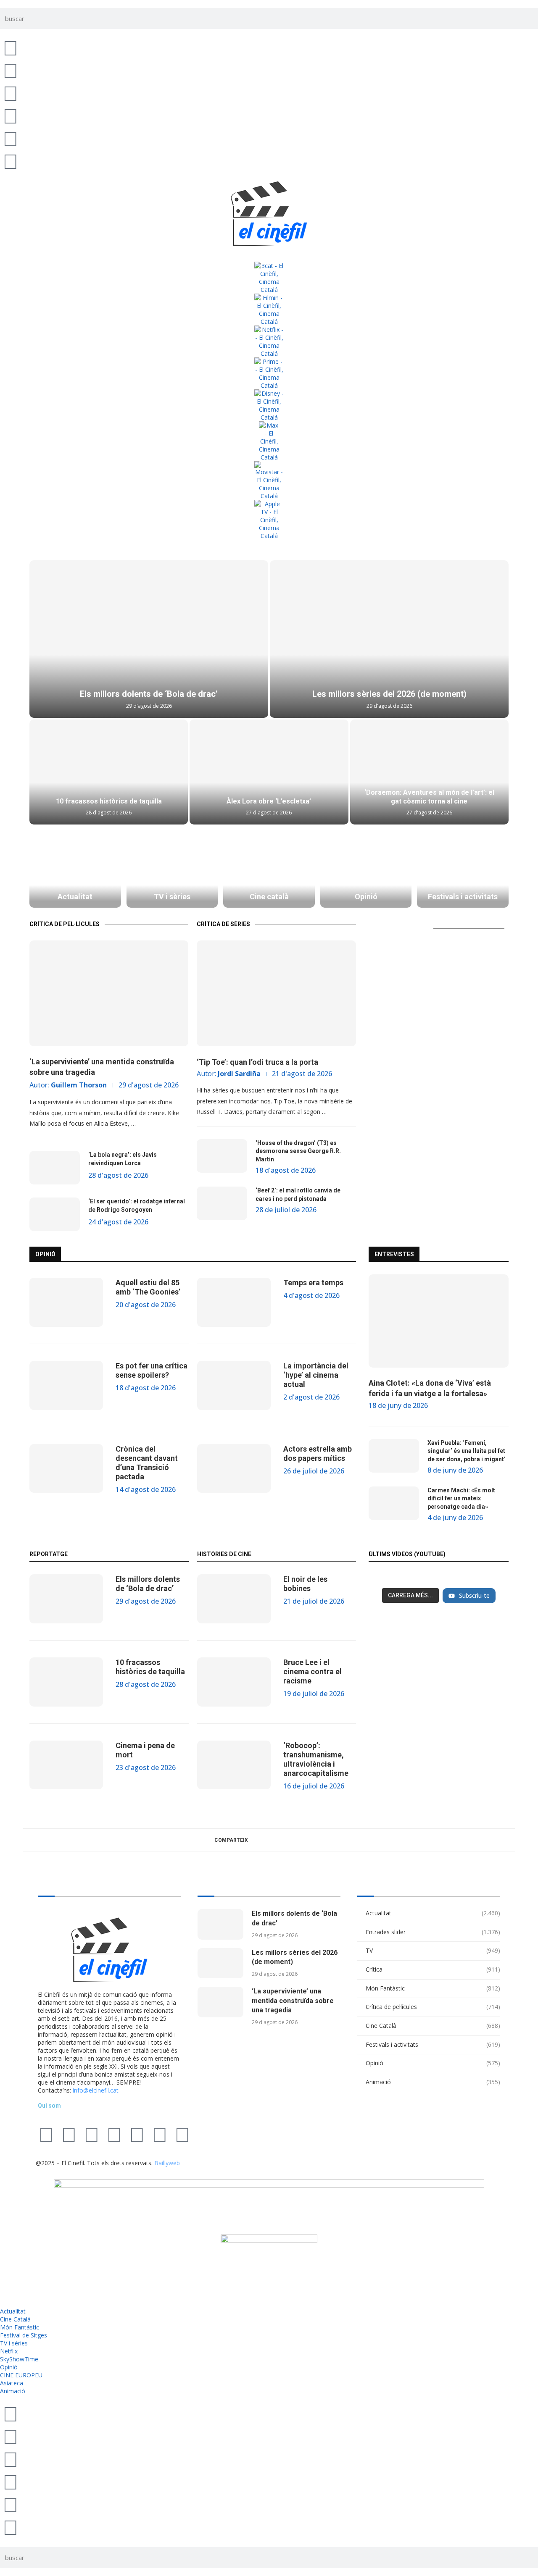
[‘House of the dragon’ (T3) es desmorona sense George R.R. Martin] (222, 1156)
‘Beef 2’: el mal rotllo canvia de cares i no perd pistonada (298, 1195)
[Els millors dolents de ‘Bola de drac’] (149, 639)
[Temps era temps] (234, 1302)
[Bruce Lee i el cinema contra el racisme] (234, 1682)
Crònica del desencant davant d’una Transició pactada (147, 1463)
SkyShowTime (19, 2359)
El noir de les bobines (305, 1584)
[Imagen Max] (269, 441)
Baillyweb (167, 2163)
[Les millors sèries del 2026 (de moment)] (389, 639)
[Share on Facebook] (257, 1840)
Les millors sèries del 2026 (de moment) (389, 694)
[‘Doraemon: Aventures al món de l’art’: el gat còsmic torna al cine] (429, 772)
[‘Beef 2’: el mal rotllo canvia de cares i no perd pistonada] (222, 1203)
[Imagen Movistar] (269, 481)
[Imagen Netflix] (269, 341)
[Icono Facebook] (11, 138)
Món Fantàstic (433, 1988)
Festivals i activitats (433, 2044)
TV (433, 1950)
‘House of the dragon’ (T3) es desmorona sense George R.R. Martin (298, 1151)
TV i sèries (14, 2343)
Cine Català (433, 2026)
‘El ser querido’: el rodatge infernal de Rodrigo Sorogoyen (137, 1205)
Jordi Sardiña (239, 1074)
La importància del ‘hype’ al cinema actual (316, 1375)
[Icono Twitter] (11, 47)
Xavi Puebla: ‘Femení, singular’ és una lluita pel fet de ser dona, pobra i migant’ (467, 1451)
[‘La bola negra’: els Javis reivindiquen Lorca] (55, 1168)
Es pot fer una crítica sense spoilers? (152, 1370)
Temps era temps (313, 1283)
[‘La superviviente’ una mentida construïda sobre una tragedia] (109, 993)
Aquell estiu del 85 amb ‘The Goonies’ (148, 1287)
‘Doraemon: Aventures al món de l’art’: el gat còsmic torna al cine (429, 797)
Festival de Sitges (24, 2335)
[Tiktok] (69, 2134)
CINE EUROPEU (21, 2375)
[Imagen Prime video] (269, 373)
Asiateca (12, 2383)
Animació (433, 2082)
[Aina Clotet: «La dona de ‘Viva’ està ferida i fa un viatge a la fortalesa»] (439, 1321)
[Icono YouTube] (11, 116)
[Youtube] (114, 2134)
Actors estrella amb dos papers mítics (318, 1453)
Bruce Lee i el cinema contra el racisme (313, 1671)
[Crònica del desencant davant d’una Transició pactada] (66, 1469)
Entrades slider (433, 1932)
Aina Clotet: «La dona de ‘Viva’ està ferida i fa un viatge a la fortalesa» (430, 1388)
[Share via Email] (313, 1840)
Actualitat (433, 1913)
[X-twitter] (46, 2134)
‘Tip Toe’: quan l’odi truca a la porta (257, 1062)
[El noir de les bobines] (234, 1599)
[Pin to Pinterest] (294, 1840)
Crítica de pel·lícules (433, 2007)
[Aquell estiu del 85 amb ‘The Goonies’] (66, 1302)
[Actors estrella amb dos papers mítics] (234, 1469)
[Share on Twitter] (276, 1840)
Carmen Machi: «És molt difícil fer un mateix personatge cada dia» (461, 1498)
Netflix (9, 2351)
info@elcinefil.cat (96, 2090)
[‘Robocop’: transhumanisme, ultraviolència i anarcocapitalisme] (234, 1765)
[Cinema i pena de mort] (66, 1765)
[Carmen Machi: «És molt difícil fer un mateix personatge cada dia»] (394, 1503)
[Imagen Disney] (269, 405)
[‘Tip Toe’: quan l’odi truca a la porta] (276, 993)
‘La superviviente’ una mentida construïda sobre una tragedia (102, 1067)
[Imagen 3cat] (269, 278)
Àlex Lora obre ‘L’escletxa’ (269, 801)
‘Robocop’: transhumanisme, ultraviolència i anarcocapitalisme (316, 1759)
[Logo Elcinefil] (269, 213)
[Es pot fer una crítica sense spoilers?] (66, 1385)
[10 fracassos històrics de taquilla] (109, 772)
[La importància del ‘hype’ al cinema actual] (234, 1385)
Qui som (49, 2106)
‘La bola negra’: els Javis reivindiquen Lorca (123, 1159)
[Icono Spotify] (11, 161)
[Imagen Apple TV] (269, 520)
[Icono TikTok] (11, 70)
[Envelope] (182, 2134)
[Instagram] (92, 2134)
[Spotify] (160, 2134)
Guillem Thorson (79, 1085)
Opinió (433, 2063)
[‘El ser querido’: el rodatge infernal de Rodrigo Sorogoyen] (55, 1214)
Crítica (433, 1969)
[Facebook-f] (137, 2134)
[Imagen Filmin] (269, 310)
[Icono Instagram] (11, 93)
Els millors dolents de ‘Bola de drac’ (149, 694)
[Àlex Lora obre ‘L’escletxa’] (269, 772)
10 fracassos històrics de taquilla (109, 801)
